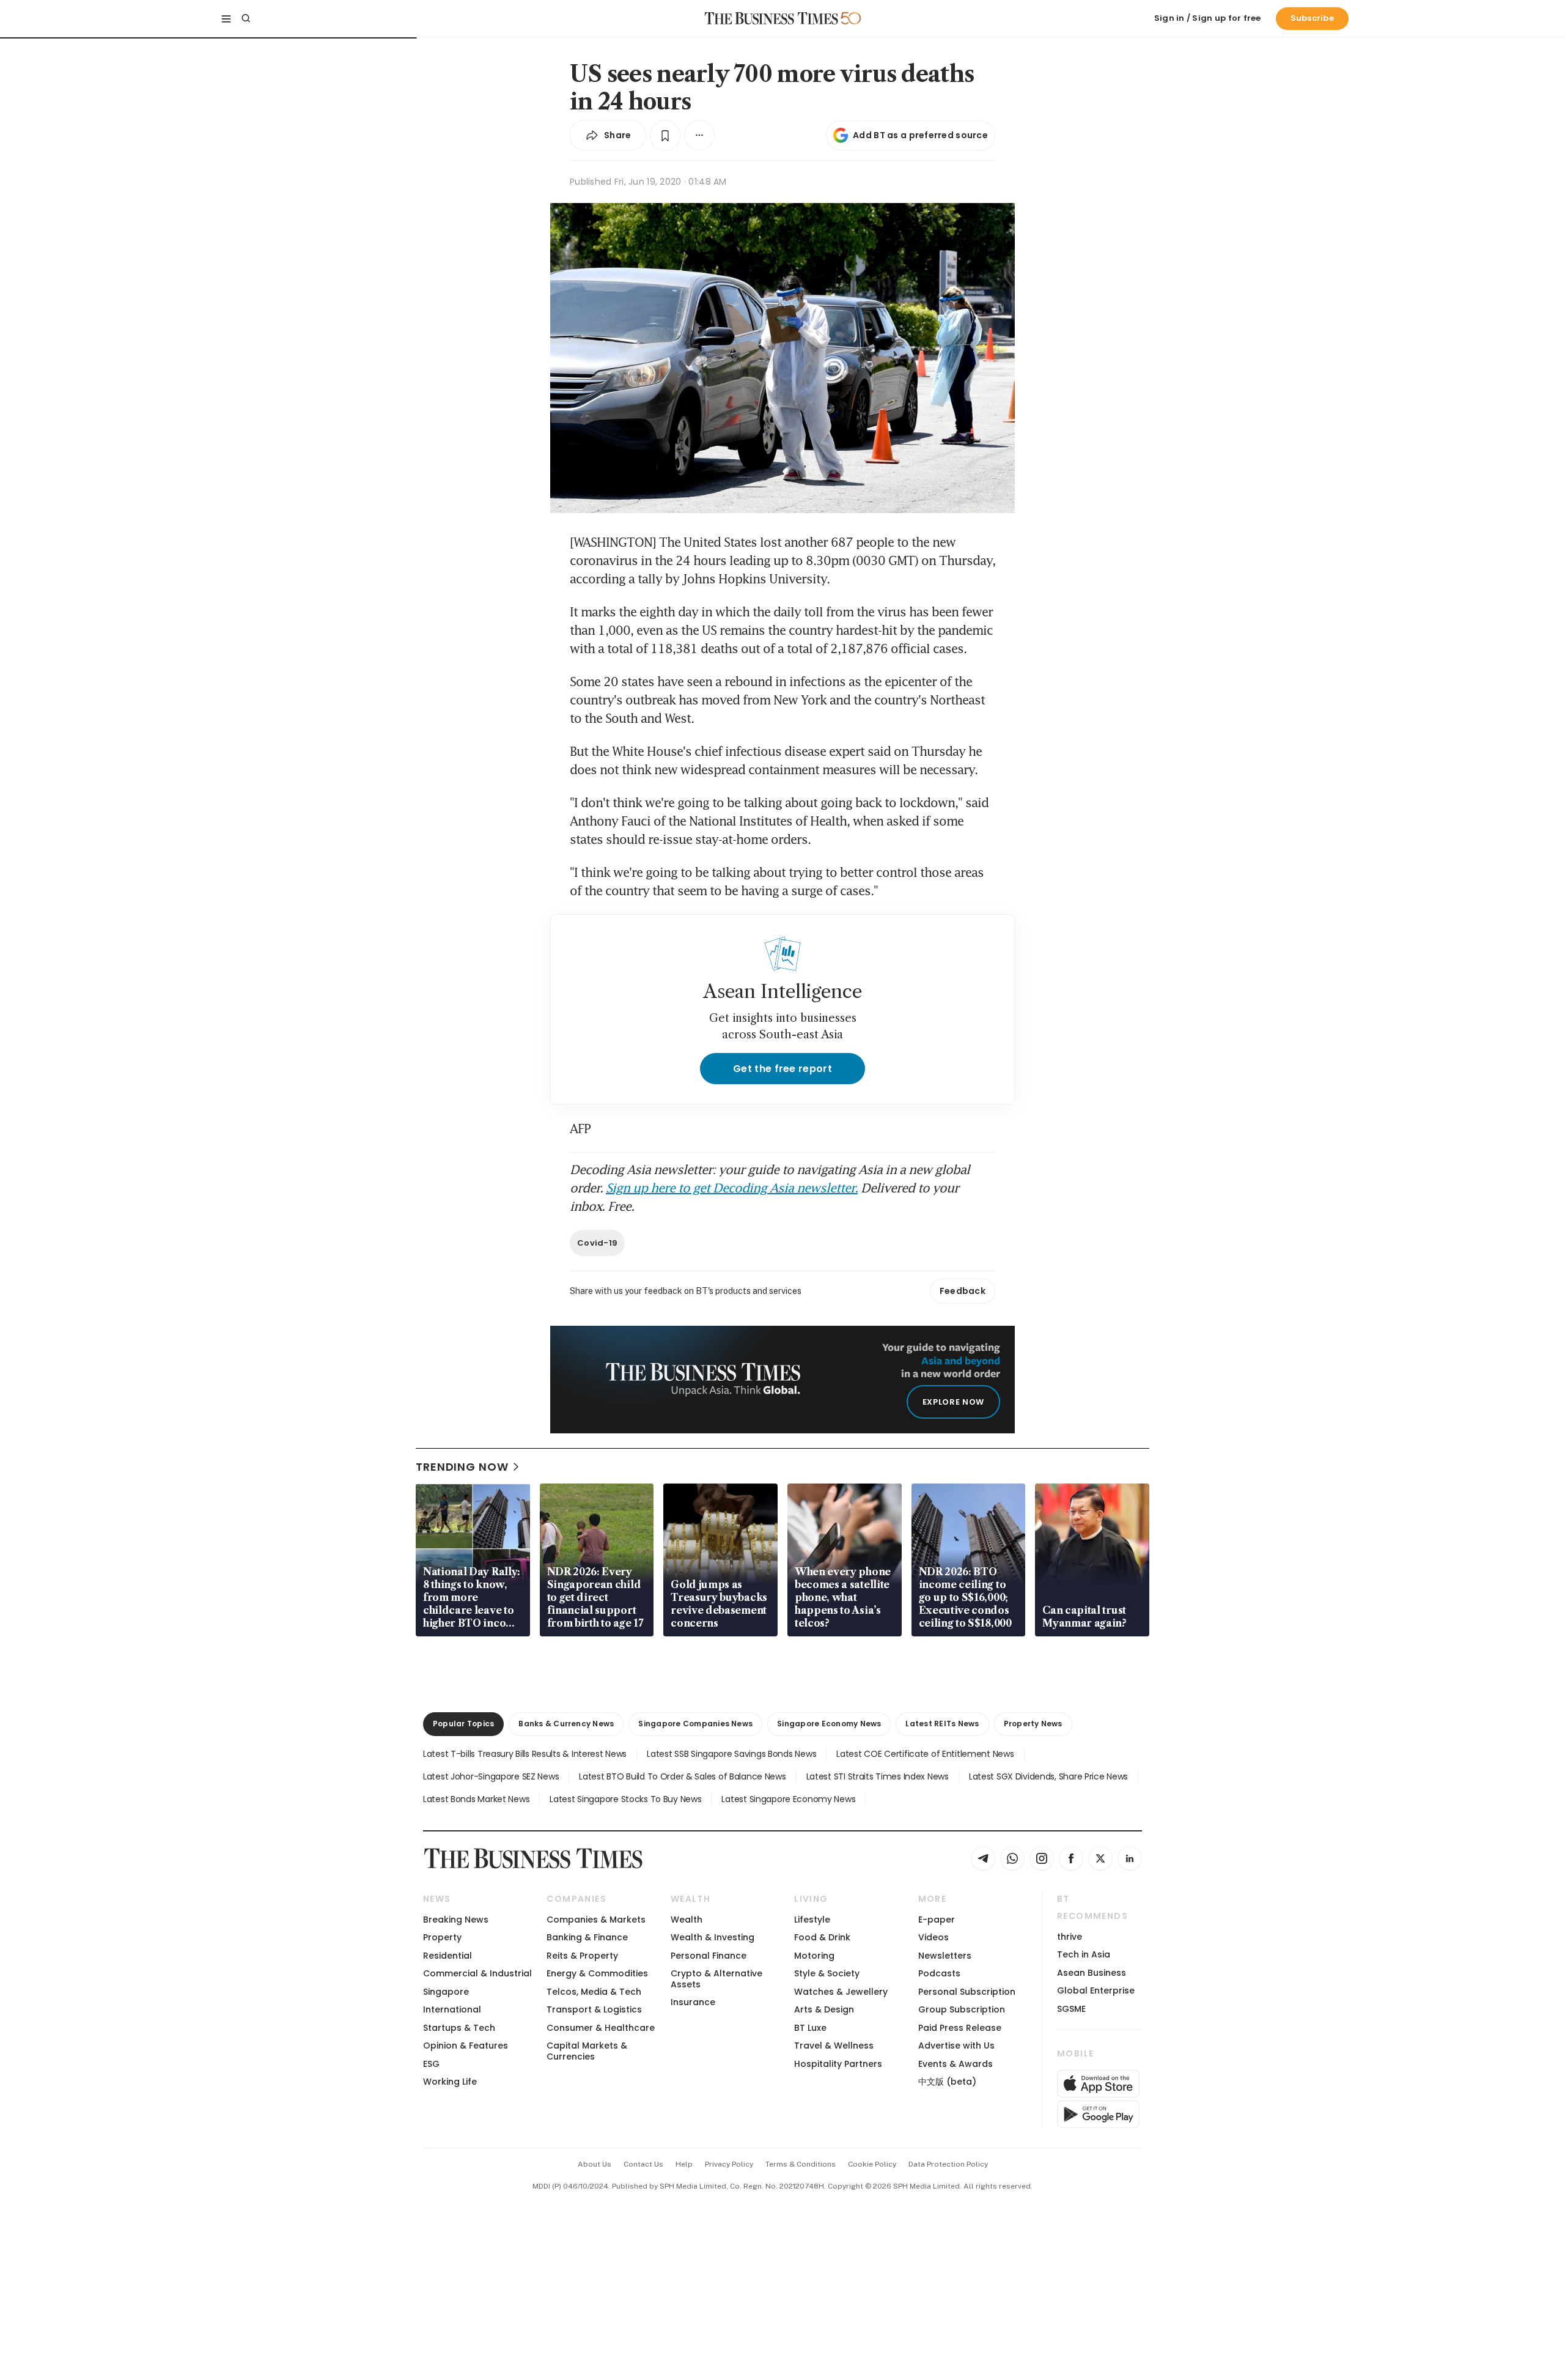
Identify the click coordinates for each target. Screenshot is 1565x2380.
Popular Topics (463, 1724)
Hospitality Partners (838, 2064)
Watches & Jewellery (841, 1992)
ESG (431, 2064)
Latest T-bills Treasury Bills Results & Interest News (525, 1754)
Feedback (963, 1291)
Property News (1033, 1724)
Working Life (450, 2082)
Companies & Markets (596, 1920)
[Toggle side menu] (226, 18)
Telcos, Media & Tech (594, 1992)
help (684, 2164)
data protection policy (948, 2164)
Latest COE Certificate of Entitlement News (925, 1754)
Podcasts (939, 1973)
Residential (447, 1956)
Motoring (814, 1956)
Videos (933, 1937)
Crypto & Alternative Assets (716, 1979)
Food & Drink (822, 1937)
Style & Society (827, 1973)
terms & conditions (801, 2164)
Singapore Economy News (829, 1724)
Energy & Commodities (597, 1973)
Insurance (693, 2002)
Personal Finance (709, 1956)
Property (442, 1937)
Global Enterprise (1096, 1990)
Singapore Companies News (695, 1724)
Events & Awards (956, 2064)
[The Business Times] (771, 18)
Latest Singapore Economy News (788, 1799)
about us (595, 2164)
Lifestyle (812, 1920)
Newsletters (945, 1956)
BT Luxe (810, 2028)
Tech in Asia (1084, 1954)
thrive (1070, 1937)
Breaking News (456, 1920)
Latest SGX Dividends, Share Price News (1048, 1776)
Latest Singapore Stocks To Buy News (625, 1799)
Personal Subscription (967, 1992)
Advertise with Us (956, 2046)
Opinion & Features (466, 2046)
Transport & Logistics (594, 2009)
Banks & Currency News (566, 1724)
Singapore (446, 1992)
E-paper (937, 1920)
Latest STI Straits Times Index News (878, 1776)
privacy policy (729, 2164)
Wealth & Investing (713, 1937)
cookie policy (872, 2164)
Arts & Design (824, 2009)
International (452, 2009)
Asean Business (1092, 1973)
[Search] (246, 18)
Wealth (687, 1920)
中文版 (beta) (947, 2082)
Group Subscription (962, 2009)
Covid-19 (597, 1243)
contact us (643, 2164)
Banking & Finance (587, 1937)
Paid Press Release (960, 2028)
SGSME (1071, 2009)
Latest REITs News (942, 1724)
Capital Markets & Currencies (587, 2051)
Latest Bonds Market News (476, 1799)
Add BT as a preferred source (920, 135)
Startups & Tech (459, 2028)
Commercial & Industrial (477, 1973)
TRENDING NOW (462, 1467)
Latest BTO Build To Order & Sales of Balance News (682, 1776)
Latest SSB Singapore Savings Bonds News (731, 1754)
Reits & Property (582, 1956)
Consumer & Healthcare (601, 2028)
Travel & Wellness (834, 2046)
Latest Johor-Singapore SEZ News (491, 1776)
